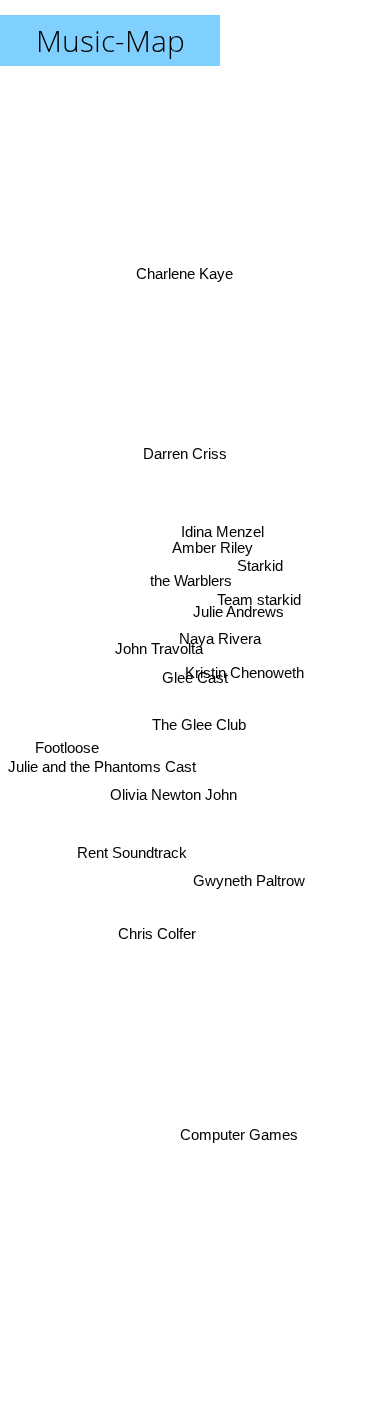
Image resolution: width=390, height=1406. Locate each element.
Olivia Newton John (175, 797)
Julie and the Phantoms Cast (102, 770)
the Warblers (184, 609)
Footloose (65, 750)
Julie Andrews (239, 612)
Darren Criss (192, 439)
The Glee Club (195, 728)
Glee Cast (195, 677)
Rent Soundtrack (129, 849)
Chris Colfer (157, 933)
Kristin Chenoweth (247, 656)
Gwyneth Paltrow (249, 877)
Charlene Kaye (188, 268)
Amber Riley (213, 543)
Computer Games (245, 1126)
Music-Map (110, 40)
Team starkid (260, 587)
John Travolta (158, 644)
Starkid (260, 558)
